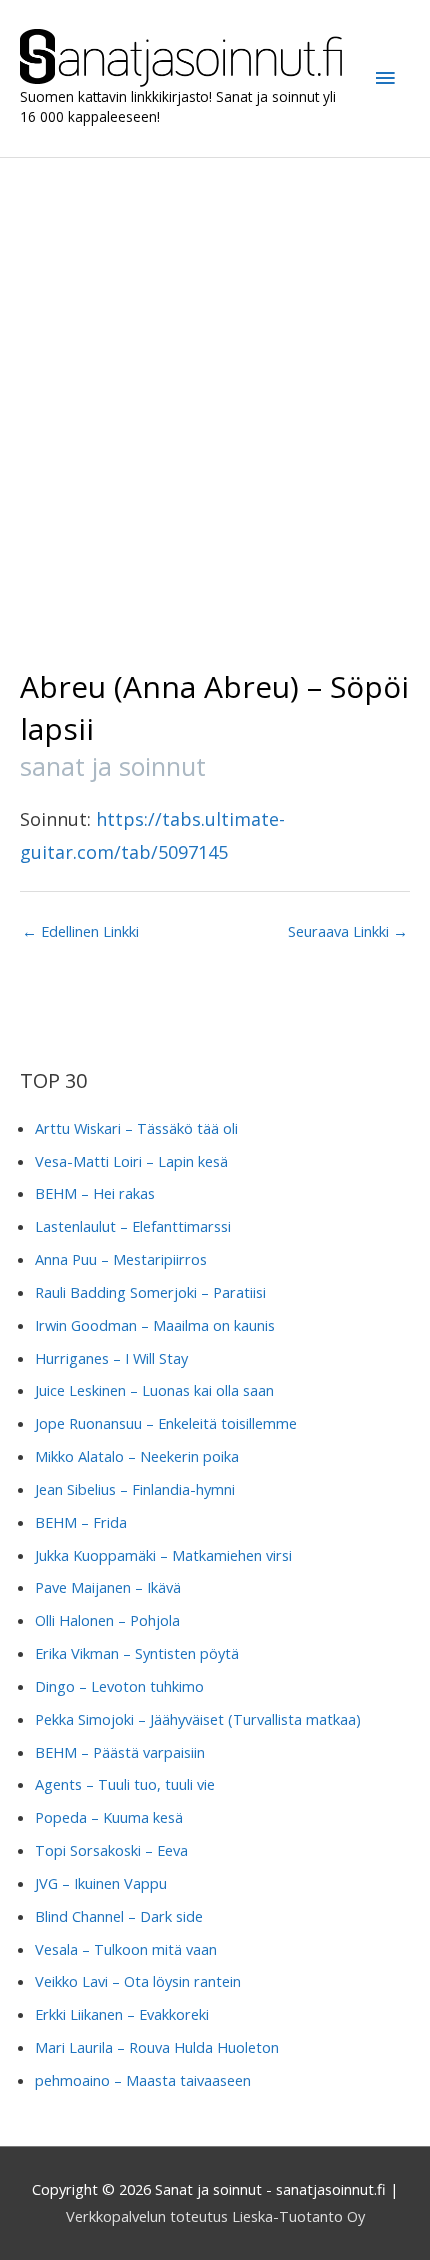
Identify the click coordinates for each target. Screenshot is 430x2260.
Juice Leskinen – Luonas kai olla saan (154, 1390)
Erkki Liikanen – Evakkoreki (122, 2014)
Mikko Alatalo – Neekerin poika (137, 1456)
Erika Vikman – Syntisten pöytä (137, 1653)
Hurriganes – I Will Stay (111, 1358)
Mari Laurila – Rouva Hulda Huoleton (157, 2047)
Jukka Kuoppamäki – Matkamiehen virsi (163, 1555)
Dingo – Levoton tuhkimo (119, 1686)
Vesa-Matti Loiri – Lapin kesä (131, 1161)
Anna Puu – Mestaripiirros (121, 1259)
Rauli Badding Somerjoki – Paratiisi (150, 1292)
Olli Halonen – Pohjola (107, 1620)
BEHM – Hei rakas (95, 1193)
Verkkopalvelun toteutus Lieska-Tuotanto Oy (215, 2216)
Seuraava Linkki (348, 931)
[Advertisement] (215, 383)
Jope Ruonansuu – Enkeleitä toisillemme (166, 1423)
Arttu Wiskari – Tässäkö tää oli (136, 1128)
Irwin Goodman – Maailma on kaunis (155, 1325)
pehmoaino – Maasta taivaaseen (143, 2080)
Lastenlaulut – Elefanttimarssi (133, 1226)
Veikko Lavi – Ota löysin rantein (138, 1981)
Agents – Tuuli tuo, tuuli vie (125, 1784)
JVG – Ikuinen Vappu (101, 1883)
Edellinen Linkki (80, 931)
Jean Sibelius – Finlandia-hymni (135, 1489)
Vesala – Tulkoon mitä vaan (126, 1949)
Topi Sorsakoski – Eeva (111, 1850)
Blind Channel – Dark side (119, 1916)
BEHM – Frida (81, 1522)
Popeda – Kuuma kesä (109, 1817)
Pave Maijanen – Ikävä (108, 1587)
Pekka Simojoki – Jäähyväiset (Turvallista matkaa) (198, 1719)
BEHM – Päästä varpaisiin (120, 1752)
